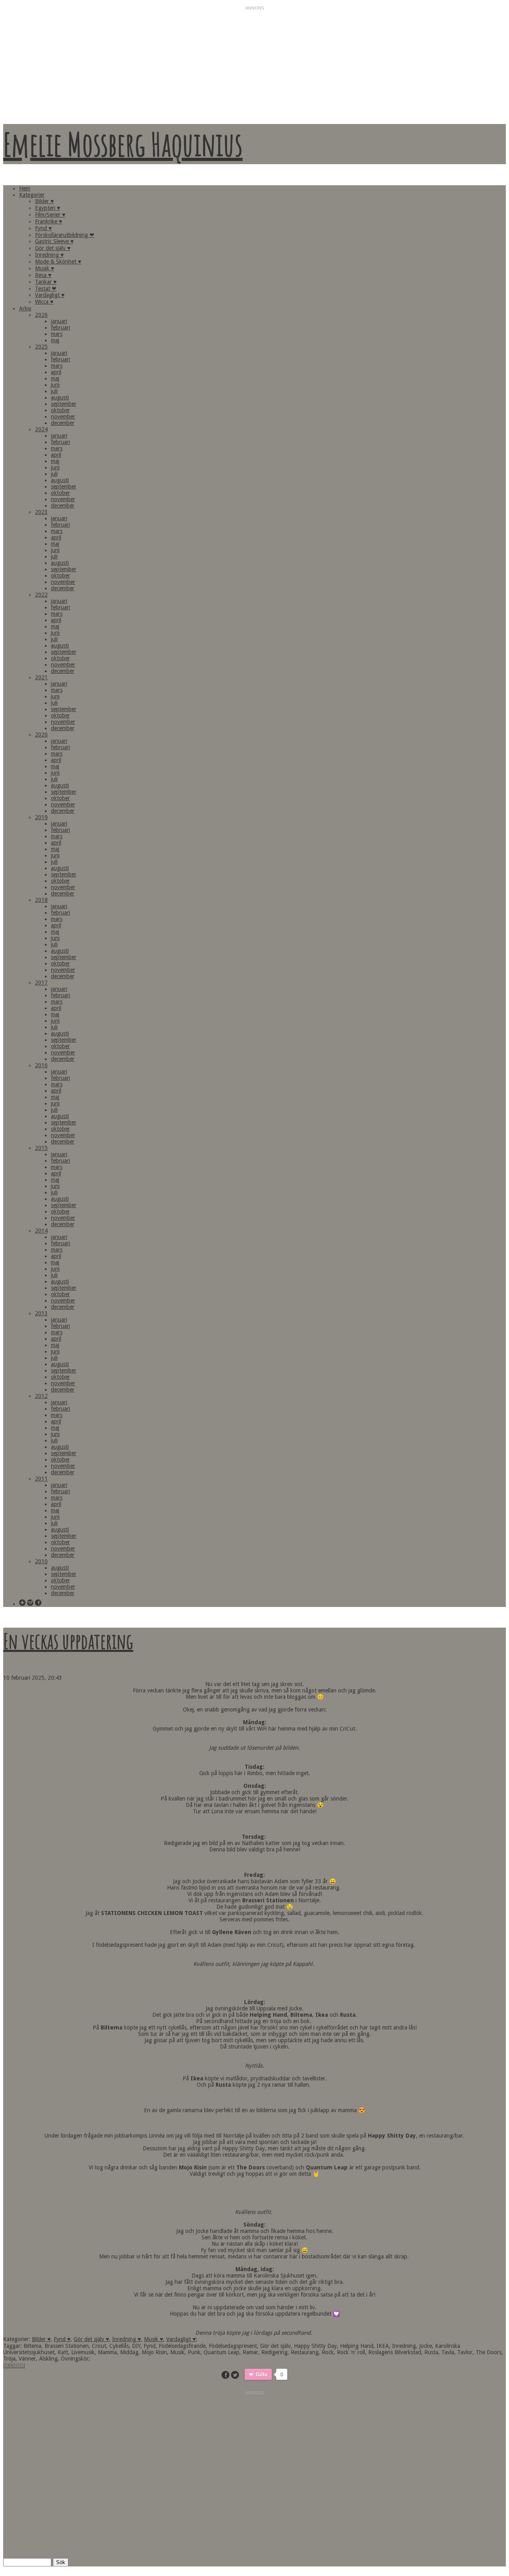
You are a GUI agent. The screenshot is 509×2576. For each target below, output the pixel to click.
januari (59, 321)
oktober (60, 410)
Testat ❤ (46, 289)
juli (54, 391)
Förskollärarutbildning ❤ (65, 235)
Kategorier (32, 195)
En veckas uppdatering (68, 1641)
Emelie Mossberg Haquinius (123, 144)
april (56, 372)
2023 (41, 512)
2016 (41, 1065)
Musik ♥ (45, 268)
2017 (41, 983)
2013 (41, 1313)
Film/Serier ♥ (50, 215)
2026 (41, 315)
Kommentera (14, 2365)
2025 (41, 347)
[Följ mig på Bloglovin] (22, 1603)
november (63, 417)
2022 (41, 595)
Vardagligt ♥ (50, 295)
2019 (41, 817)
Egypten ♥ (48, 208)
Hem (25, 188)
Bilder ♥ (44, 201)
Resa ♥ (43, 275)
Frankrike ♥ (49, 221)
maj (55, 340)
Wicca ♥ (44, 302)
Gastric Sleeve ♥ (54, 241)
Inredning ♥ (49, 255)
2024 (41, 429)
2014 (41, 1231)
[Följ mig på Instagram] (30, 1603)
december (63, 423)
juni (55, 385)
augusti (60, 397)
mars (57, 334)
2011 (41, 1479)
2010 (41, 1561)
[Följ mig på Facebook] (38, 1603)
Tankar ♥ (46, 282)
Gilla (262, 2374)
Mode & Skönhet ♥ (58, 262)
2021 (41, 677)
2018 (41, 900)
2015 (41, 1148)
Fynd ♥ (43, 228)
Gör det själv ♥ (53, 248)
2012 (41, 1396)
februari (60, 328)
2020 (41, 735)
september (64, 404)
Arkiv (25, 308)
